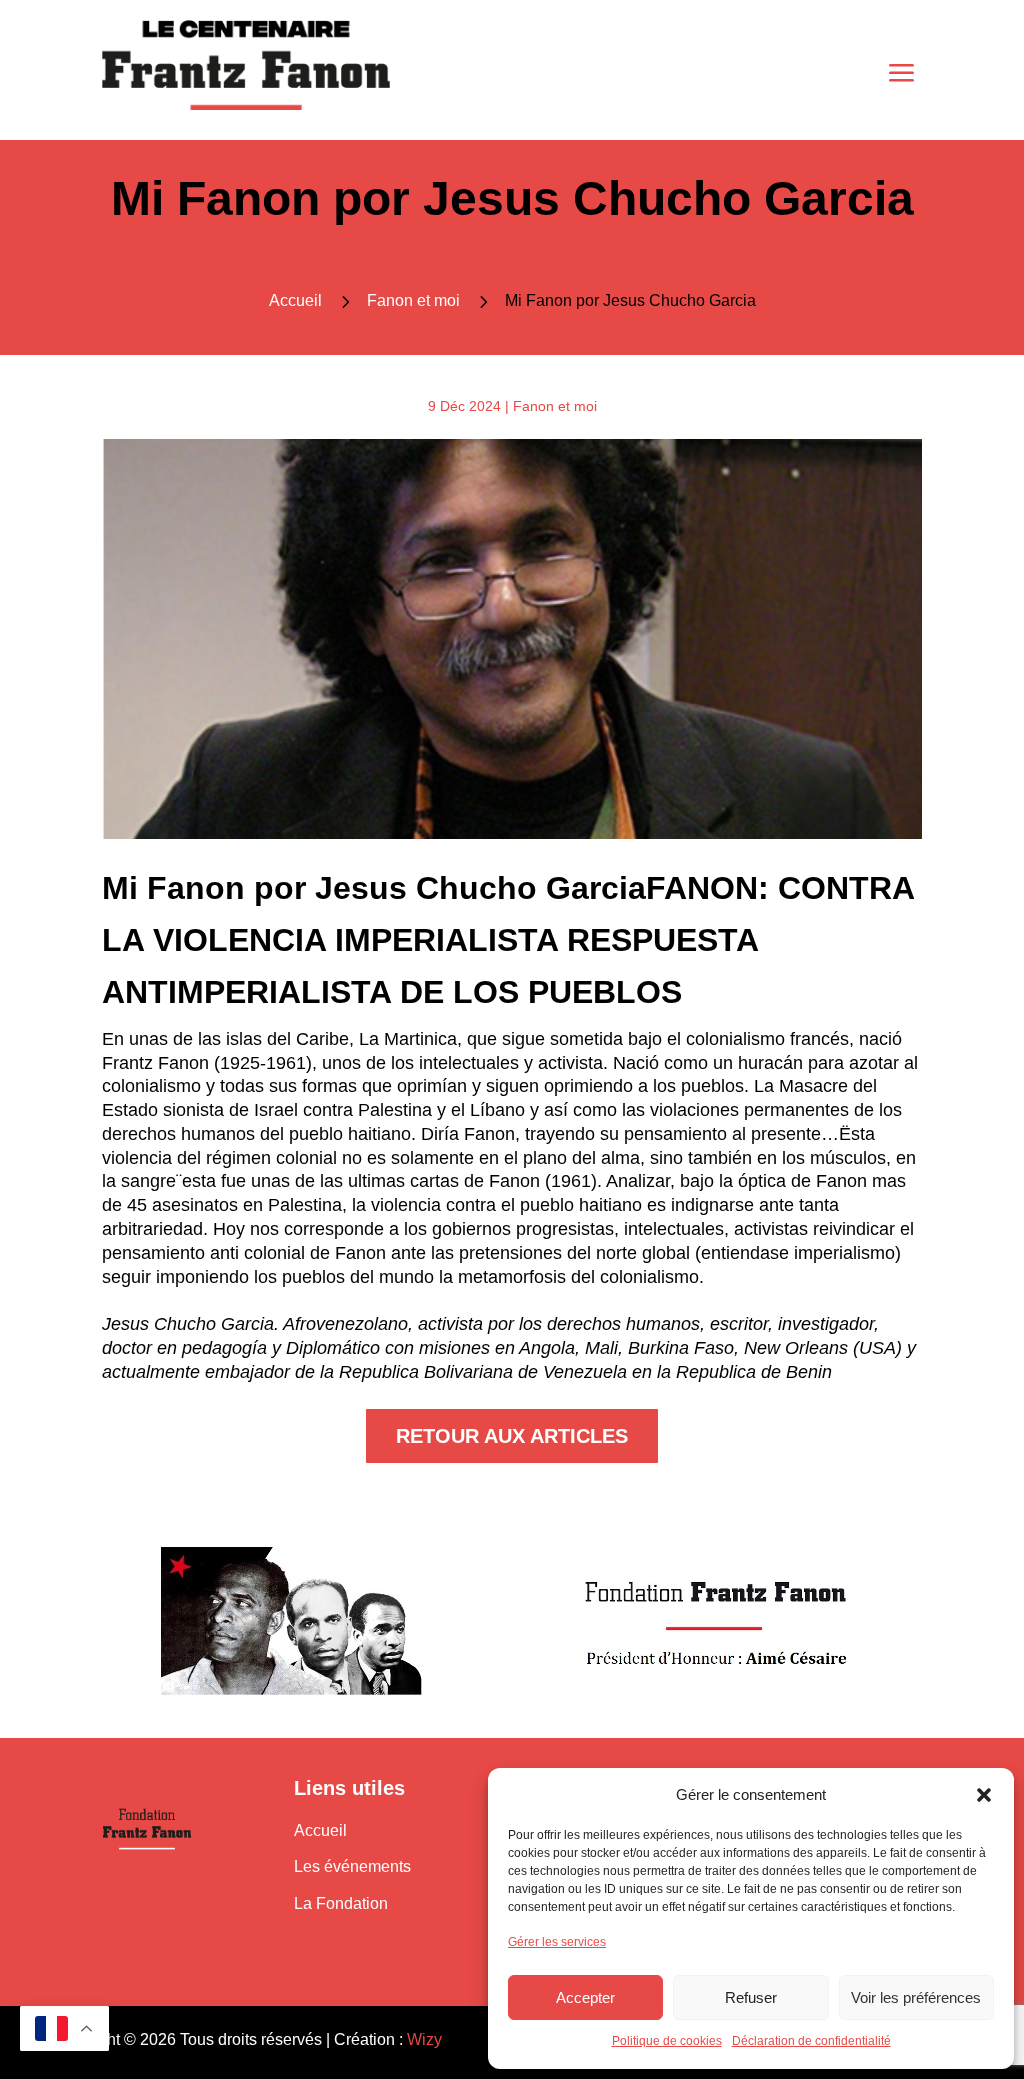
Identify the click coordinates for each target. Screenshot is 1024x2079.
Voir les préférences (916, 1997)
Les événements (352, 1866)
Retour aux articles (512, 1436)
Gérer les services (557, 1942)
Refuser (751, 1997)
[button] (984, 1795)
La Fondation (341, 1903)
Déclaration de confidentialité (811, 2041)
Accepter (585, 1997)
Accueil (320, 1830)
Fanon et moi (413, 300)
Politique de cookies (667, 2041)
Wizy (424, 2039)
